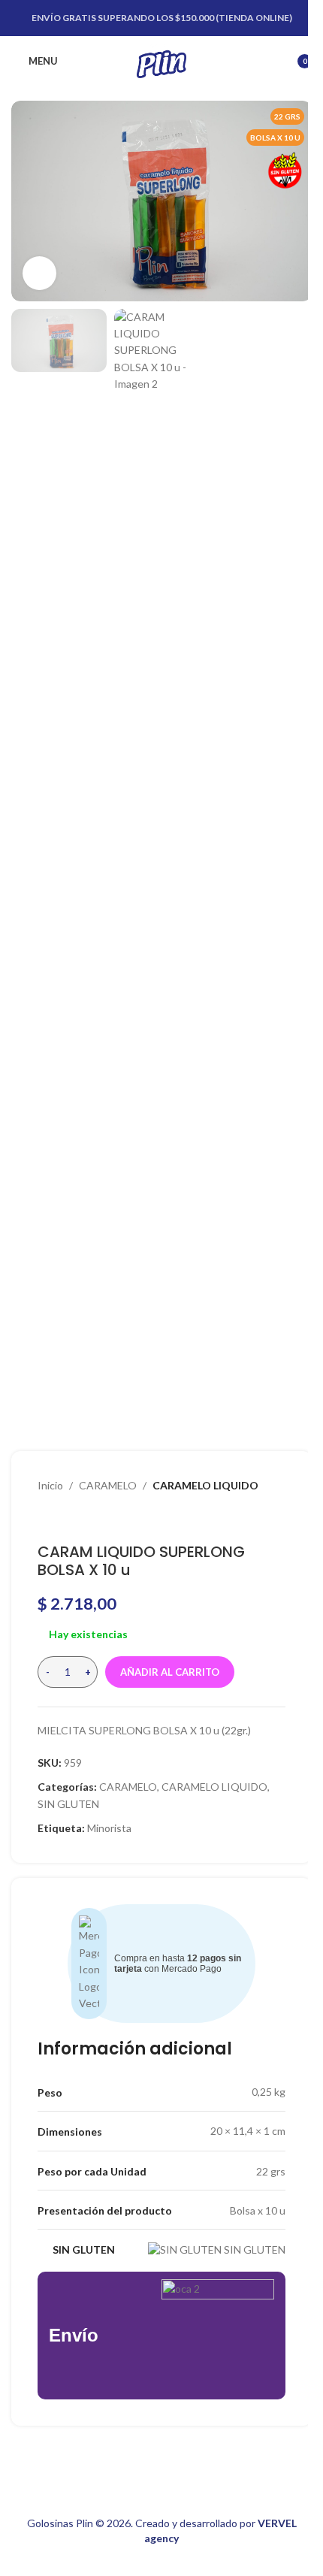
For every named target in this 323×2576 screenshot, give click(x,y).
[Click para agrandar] (39, 273)
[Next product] (83, 1519)
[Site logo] (161, 60)
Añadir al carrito (170, 1672)
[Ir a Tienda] (65, 1519)
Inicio (50, 1485)
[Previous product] (47, 1519)
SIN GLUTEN (68, 1804)
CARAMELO (108, 1485)
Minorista (109, 1828)
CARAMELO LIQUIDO (205, 1485)
